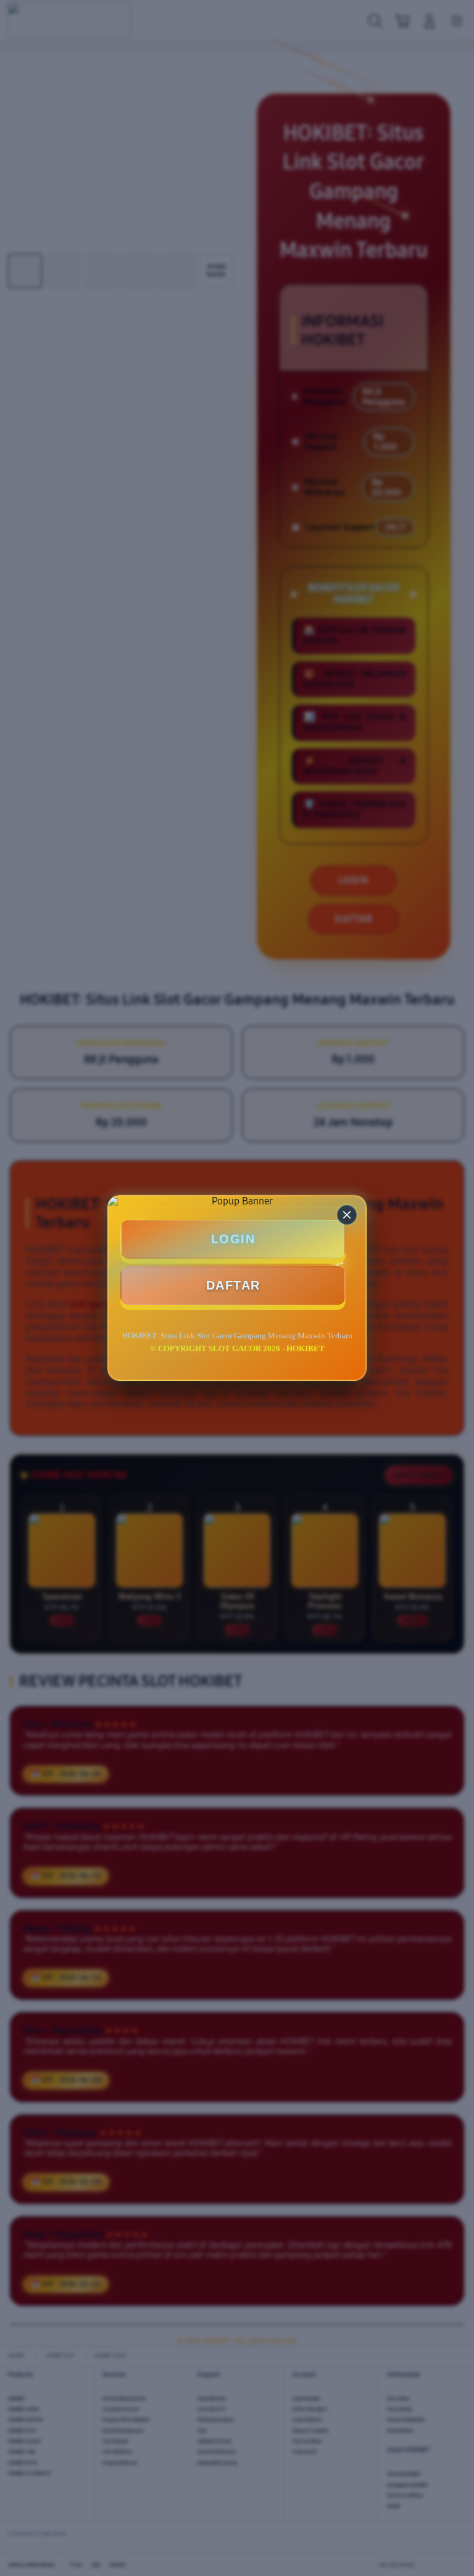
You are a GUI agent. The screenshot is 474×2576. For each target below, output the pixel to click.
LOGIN (233, 1239)
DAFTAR (233, 1285)
